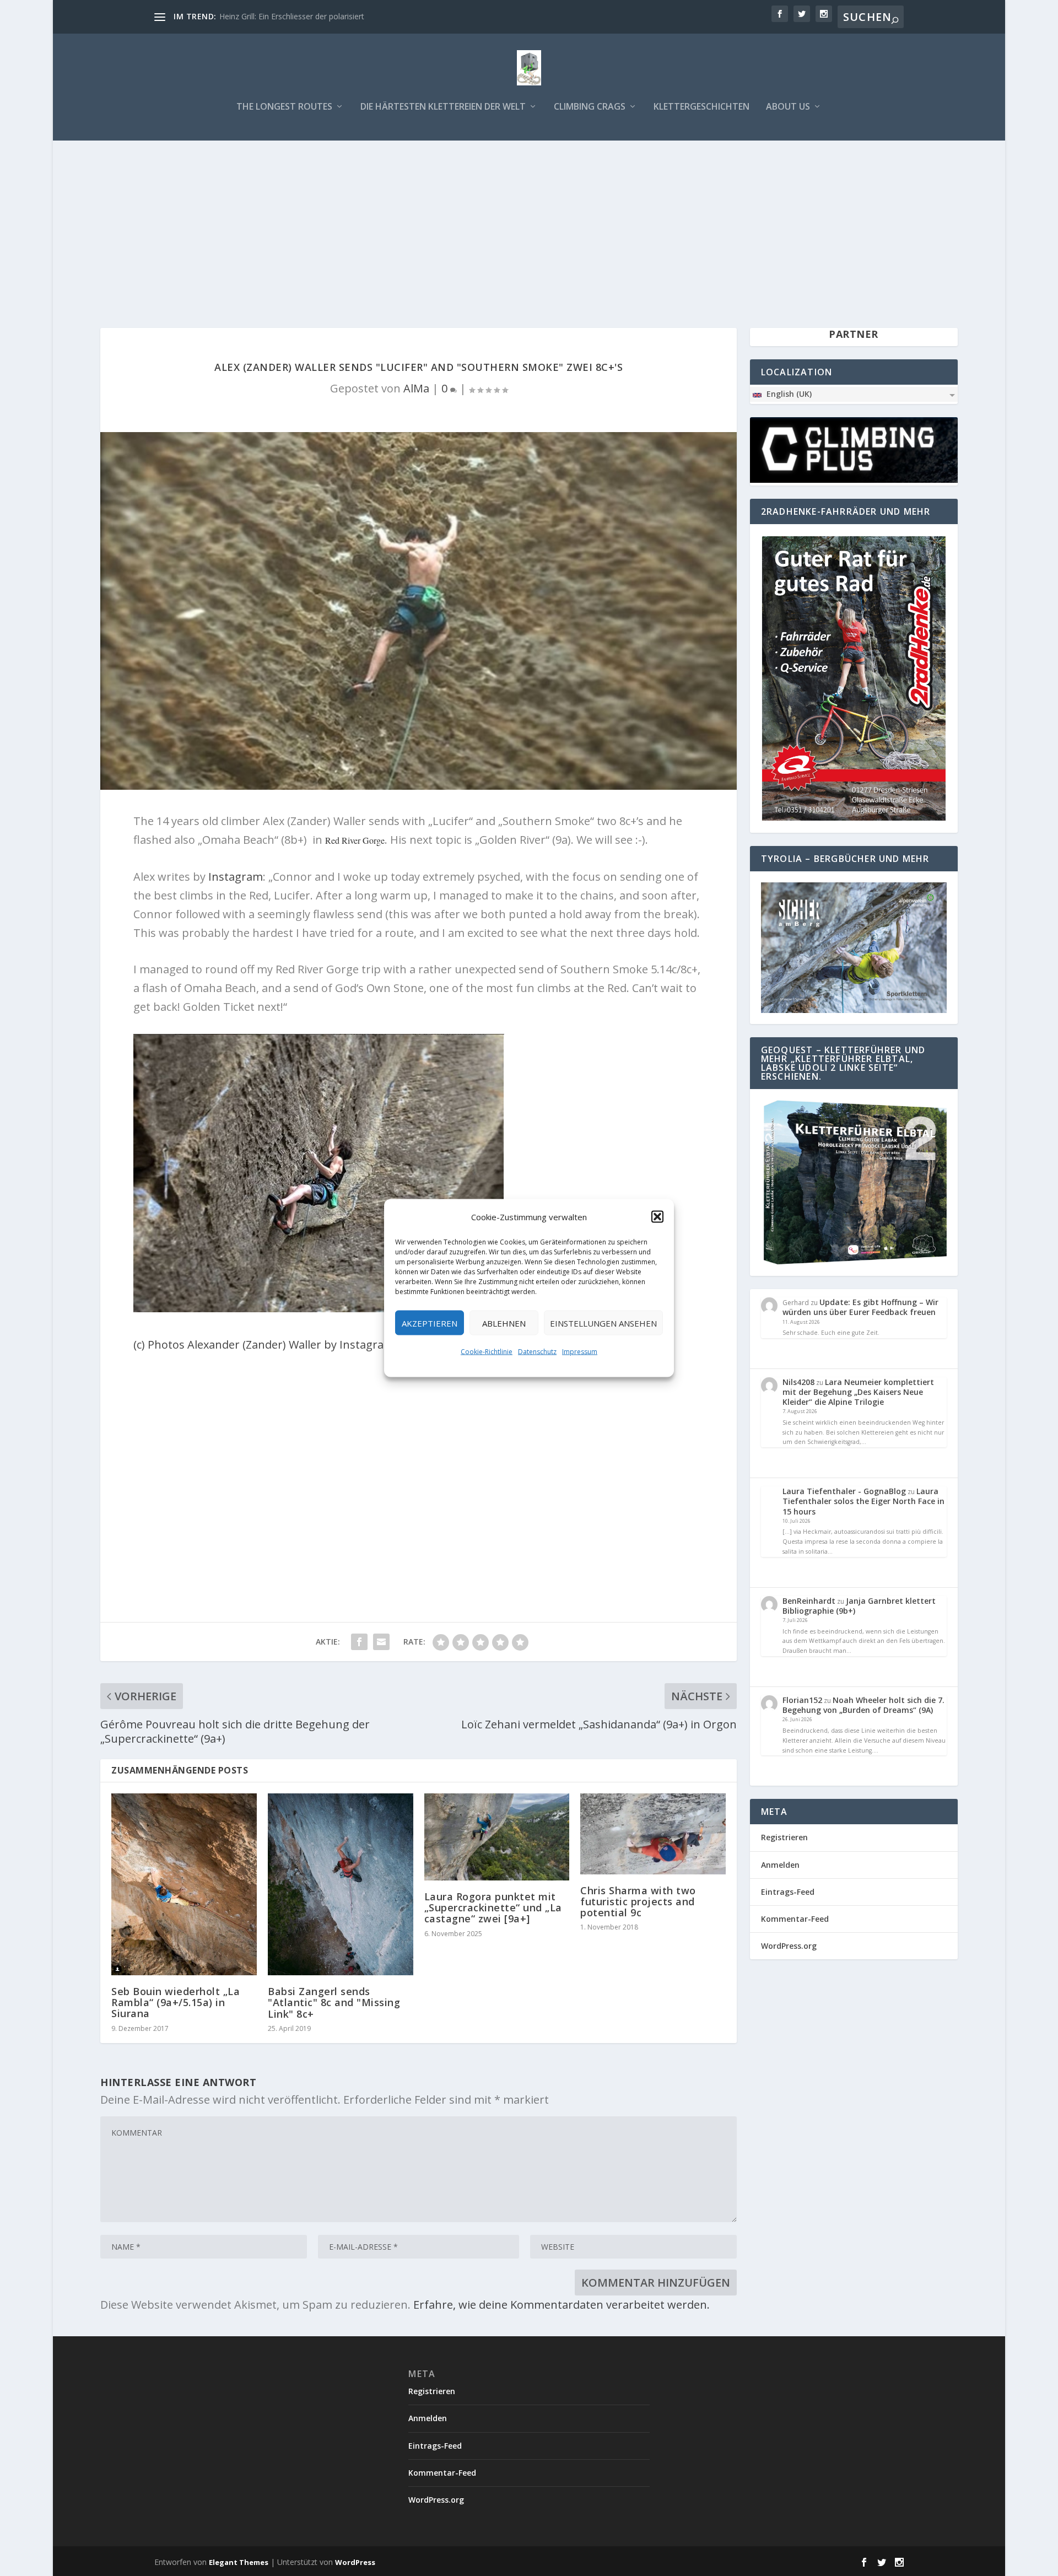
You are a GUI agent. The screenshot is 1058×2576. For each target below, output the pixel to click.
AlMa (416, 388)
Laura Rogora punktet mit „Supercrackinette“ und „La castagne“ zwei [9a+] (493, 1907)
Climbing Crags (590, 107)
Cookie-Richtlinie (487, 1352)
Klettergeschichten (701, 107)
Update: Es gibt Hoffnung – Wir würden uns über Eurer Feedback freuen (860, 1307)
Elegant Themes (239, 2562)
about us (788, 107)
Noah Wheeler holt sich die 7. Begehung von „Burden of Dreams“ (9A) (863, 1705)
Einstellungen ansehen (603, 1323)
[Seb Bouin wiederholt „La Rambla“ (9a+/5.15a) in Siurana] (184, 1884)
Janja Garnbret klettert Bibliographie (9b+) (859, 1606)
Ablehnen (504, 1323)
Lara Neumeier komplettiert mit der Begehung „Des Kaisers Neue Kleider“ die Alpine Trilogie (858, 1392)
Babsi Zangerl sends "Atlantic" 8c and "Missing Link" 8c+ (334, 2002)
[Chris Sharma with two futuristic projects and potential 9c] (653, 1834)
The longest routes (284, 107)
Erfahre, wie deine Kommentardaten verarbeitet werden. (562, 2305)
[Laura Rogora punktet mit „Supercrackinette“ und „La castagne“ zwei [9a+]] (497, 1837)
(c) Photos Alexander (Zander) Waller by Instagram (264, 1344)
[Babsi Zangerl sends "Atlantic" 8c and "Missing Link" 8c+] (341, 1884)
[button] (657, 1217)
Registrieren (784, 1837)
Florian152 (802, 1700)
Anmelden (780, 1865)
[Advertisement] (529, 223)
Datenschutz (537, 1352)
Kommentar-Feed (795, 1919)
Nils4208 (798, 1382)
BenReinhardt (809, 1601)
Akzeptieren (430, 1323)
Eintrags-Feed (788, 1892)
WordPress (355, 2562)
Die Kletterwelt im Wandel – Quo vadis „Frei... (300, 16)
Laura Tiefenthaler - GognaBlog (844, 1491)
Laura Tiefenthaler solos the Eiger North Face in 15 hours (863, 1501)
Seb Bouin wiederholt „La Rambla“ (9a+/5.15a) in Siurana (176, 2002)
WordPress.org (789, 1946)
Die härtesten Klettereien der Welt (443, 107)
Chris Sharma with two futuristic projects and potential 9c (638, 1901)
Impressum (580, 1352)
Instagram (236, 877)
